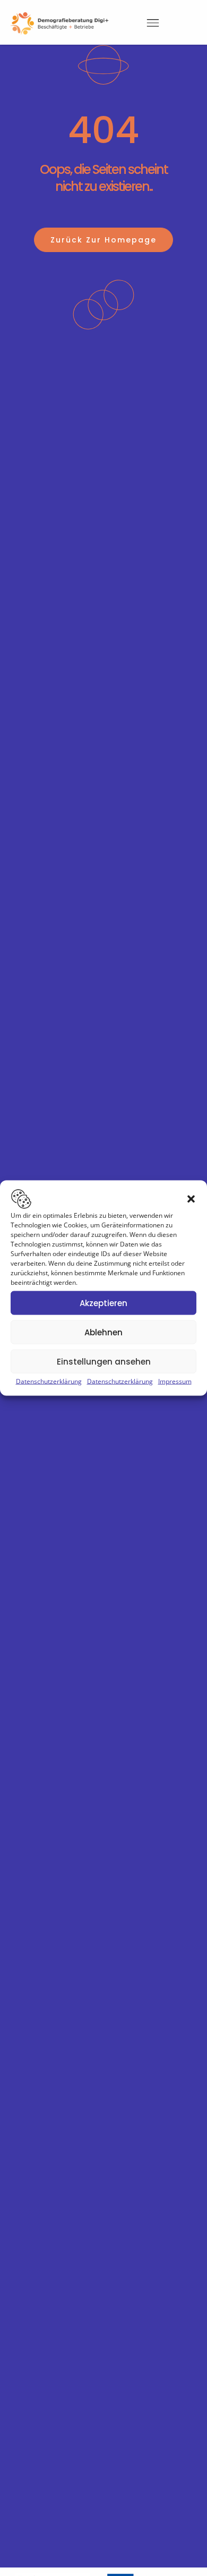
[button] (191, 1199)
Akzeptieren (103, 1303)
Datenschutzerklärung (49, 1381)
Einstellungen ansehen (104, 1361)
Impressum (175, 1381)
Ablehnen (103, 1332)
